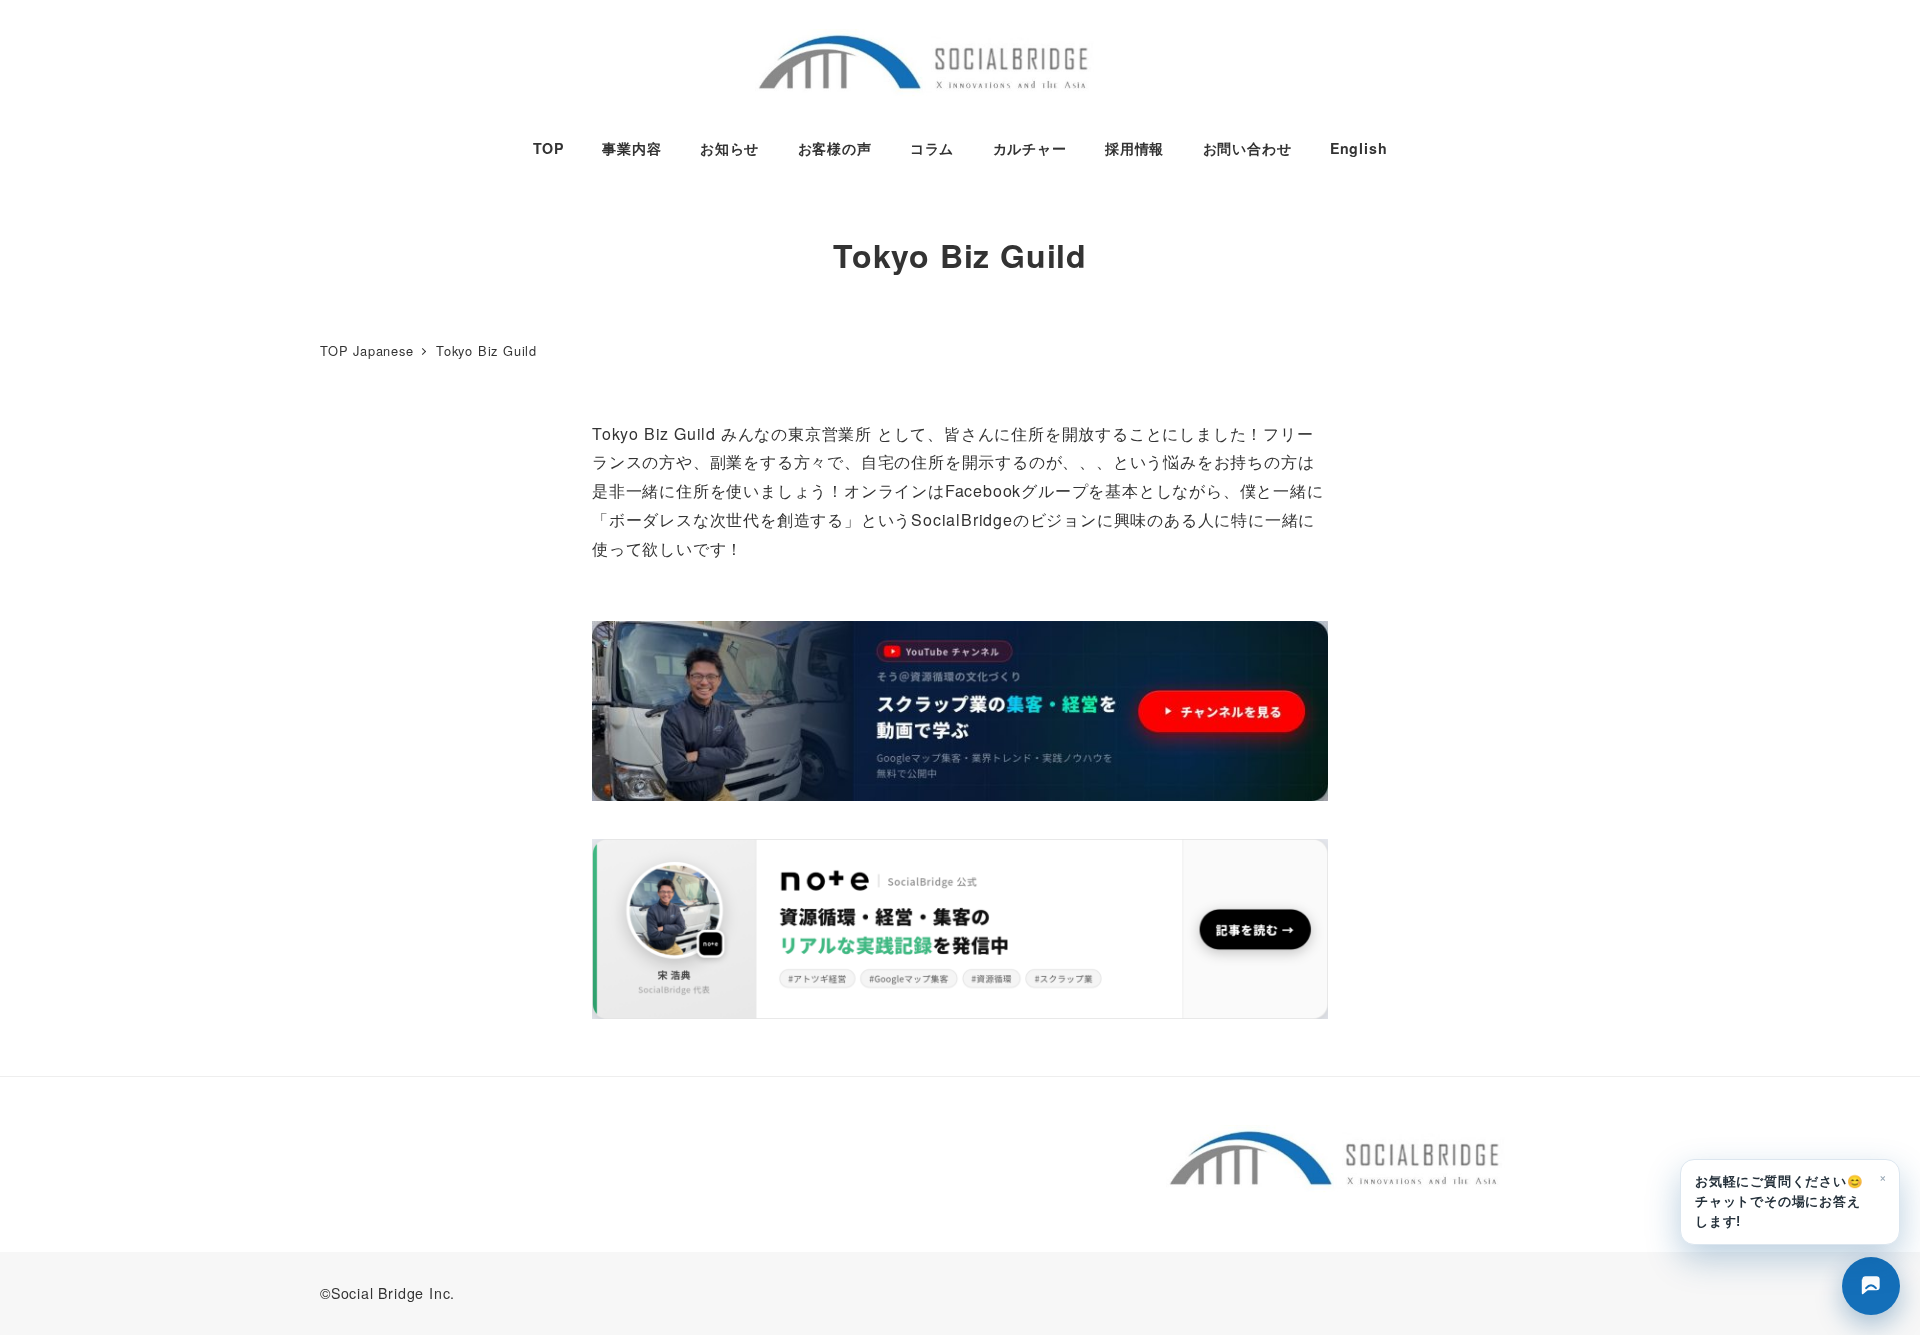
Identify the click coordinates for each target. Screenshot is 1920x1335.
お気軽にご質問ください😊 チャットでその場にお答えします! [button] (1791, 1198)
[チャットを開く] (1871, 1286)
